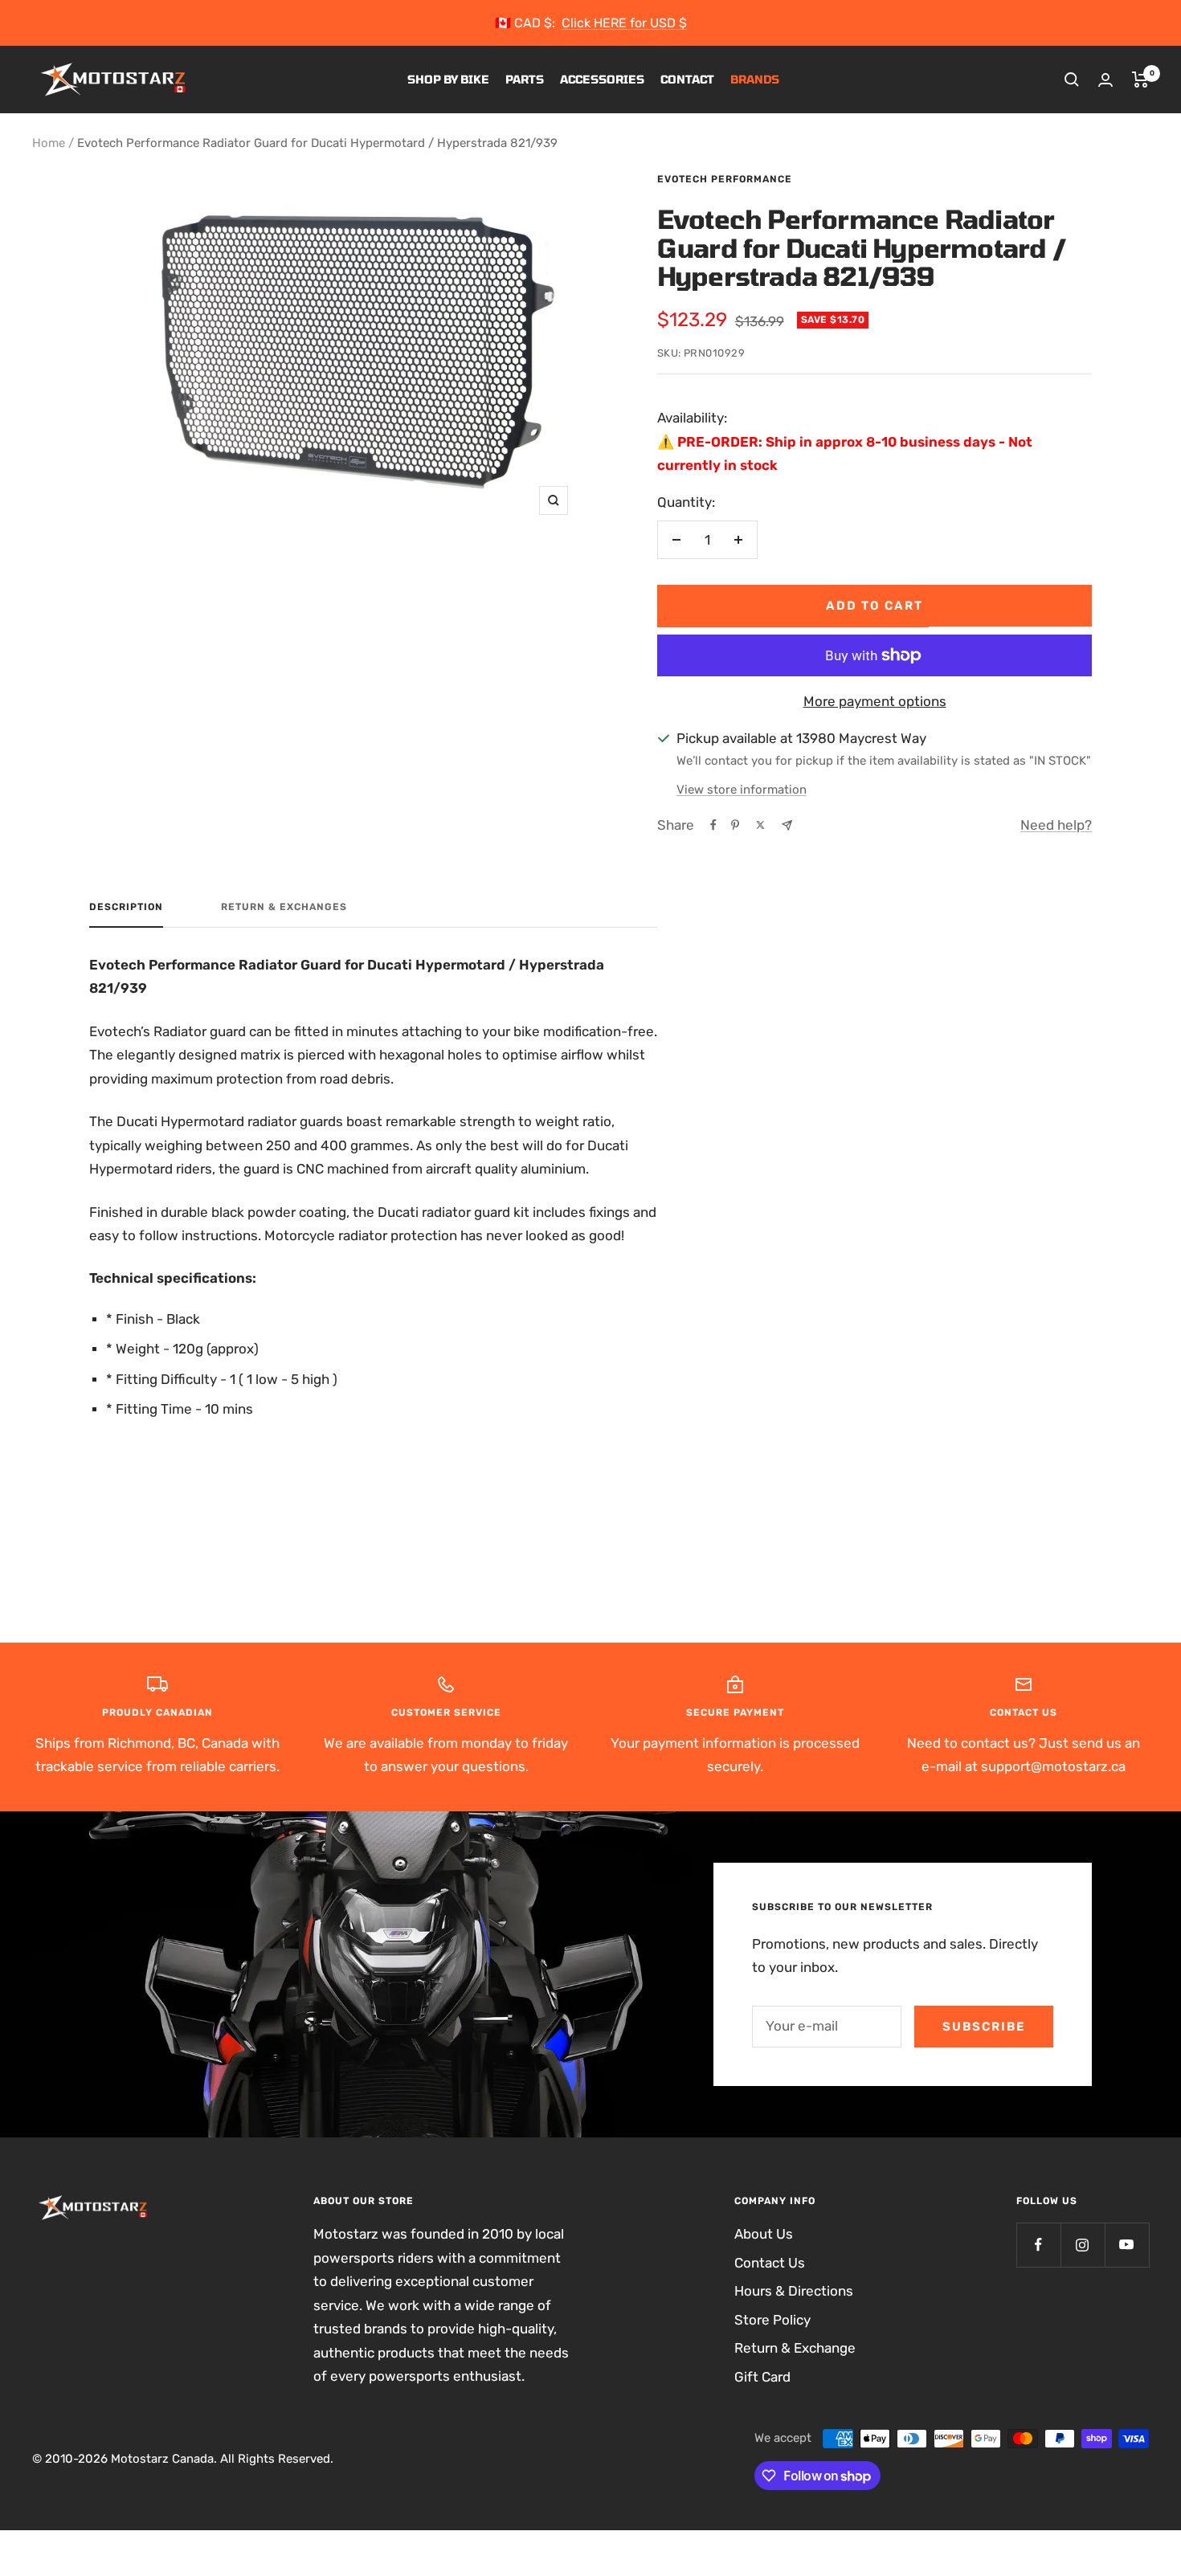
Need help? (1056, 825)
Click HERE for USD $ (624, 23)
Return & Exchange (795, 2348)
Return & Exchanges (284, 907)
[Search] (1072, 80)
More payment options (875, 701)
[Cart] (1140, 80)
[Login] (1105, 80)
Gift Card (762, 2377)
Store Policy (772, 2320)
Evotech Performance (725, 179)
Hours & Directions (794, 2291)
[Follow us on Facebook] (1038, 2245)
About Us (764, 2234)
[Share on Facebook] (713, 825)
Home (49, 143)
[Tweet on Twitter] (760, 825)
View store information (742, 790)
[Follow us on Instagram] (1083, 2245)
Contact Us (770, 2263)
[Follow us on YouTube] (1127, 2245)
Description (126, 907)
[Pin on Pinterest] (735, 825)
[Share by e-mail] (787, 825)
